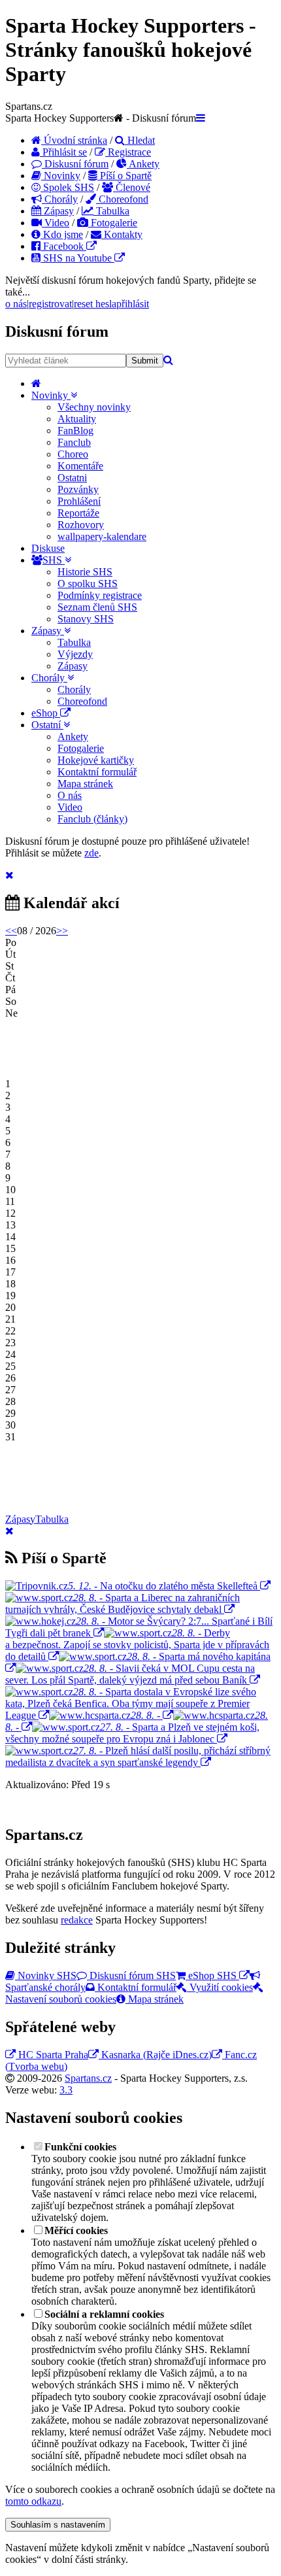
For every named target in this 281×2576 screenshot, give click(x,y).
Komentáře (80, 466)
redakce (77, 1920)
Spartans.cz (88, 2078)
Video (56, 223)
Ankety (143, 164)
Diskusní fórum (75, 164)
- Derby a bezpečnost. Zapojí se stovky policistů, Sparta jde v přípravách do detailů (137, 1645)
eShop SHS (212, 1975)
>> (62, 931)
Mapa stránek (85, 784)
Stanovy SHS (86, 619)
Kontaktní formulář (97, 772)
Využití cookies (220, 1987)
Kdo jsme (62, 234)
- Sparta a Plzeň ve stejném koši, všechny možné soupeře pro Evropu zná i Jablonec (132, 1733)
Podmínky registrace (100, 595)
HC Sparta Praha (52, 2055)
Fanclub (74, 442)
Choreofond (122, 199)
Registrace (128, 152)
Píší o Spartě (124, 176)
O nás (70, 795)
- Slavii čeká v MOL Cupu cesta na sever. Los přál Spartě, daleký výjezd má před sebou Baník (130, 1674)
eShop (46, 713)
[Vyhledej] (168, 360)
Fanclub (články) (92, 819)
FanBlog (75, 431)
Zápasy (58, 211)
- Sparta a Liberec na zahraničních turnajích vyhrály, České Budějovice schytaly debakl (123, 1603)
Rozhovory (81, 525)
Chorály (60, 199)
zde (91, 853)
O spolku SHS (88, 584)
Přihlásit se (63, 152)
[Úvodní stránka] (36, 383)
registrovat (50, 304)
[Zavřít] (9, 875)
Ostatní (47, 725)
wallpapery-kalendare (102, 536)
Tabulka (111, 211)
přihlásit (133, 304)
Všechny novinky (94, 407)
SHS (54, 560)
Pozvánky (78, 489)
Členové (132, 187)
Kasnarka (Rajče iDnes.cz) (155, 2055)
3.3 (66, 2090)
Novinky (61, 176)
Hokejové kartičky (96, 760)
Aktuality (77, 419)
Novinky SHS (46, 1975)
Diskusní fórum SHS (131, 1975)
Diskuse (48, 548)
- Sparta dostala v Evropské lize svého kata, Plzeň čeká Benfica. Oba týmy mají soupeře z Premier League (131, 1703)
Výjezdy (75, 654)
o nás (16, 304)
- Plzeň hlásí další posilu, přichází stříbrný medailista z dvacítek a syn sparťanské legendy (138, 1756)
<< (11, 931)
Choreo (73, 454)
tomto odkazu (33, 2501)
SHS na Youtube (77, 258)
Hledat (140, 140)
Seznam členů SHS (97, 607)
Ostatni (72, 478)
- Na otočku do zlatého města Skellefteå (163, 1586)
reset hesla (95, 304)
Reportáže (78, 513)
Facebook (63, 246)
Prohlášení (79, 501)
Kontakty (122, 234)
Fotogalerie (113, 223)
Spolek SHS (67, 187)
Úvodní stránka (74, 140)
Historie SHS (85, 572)
